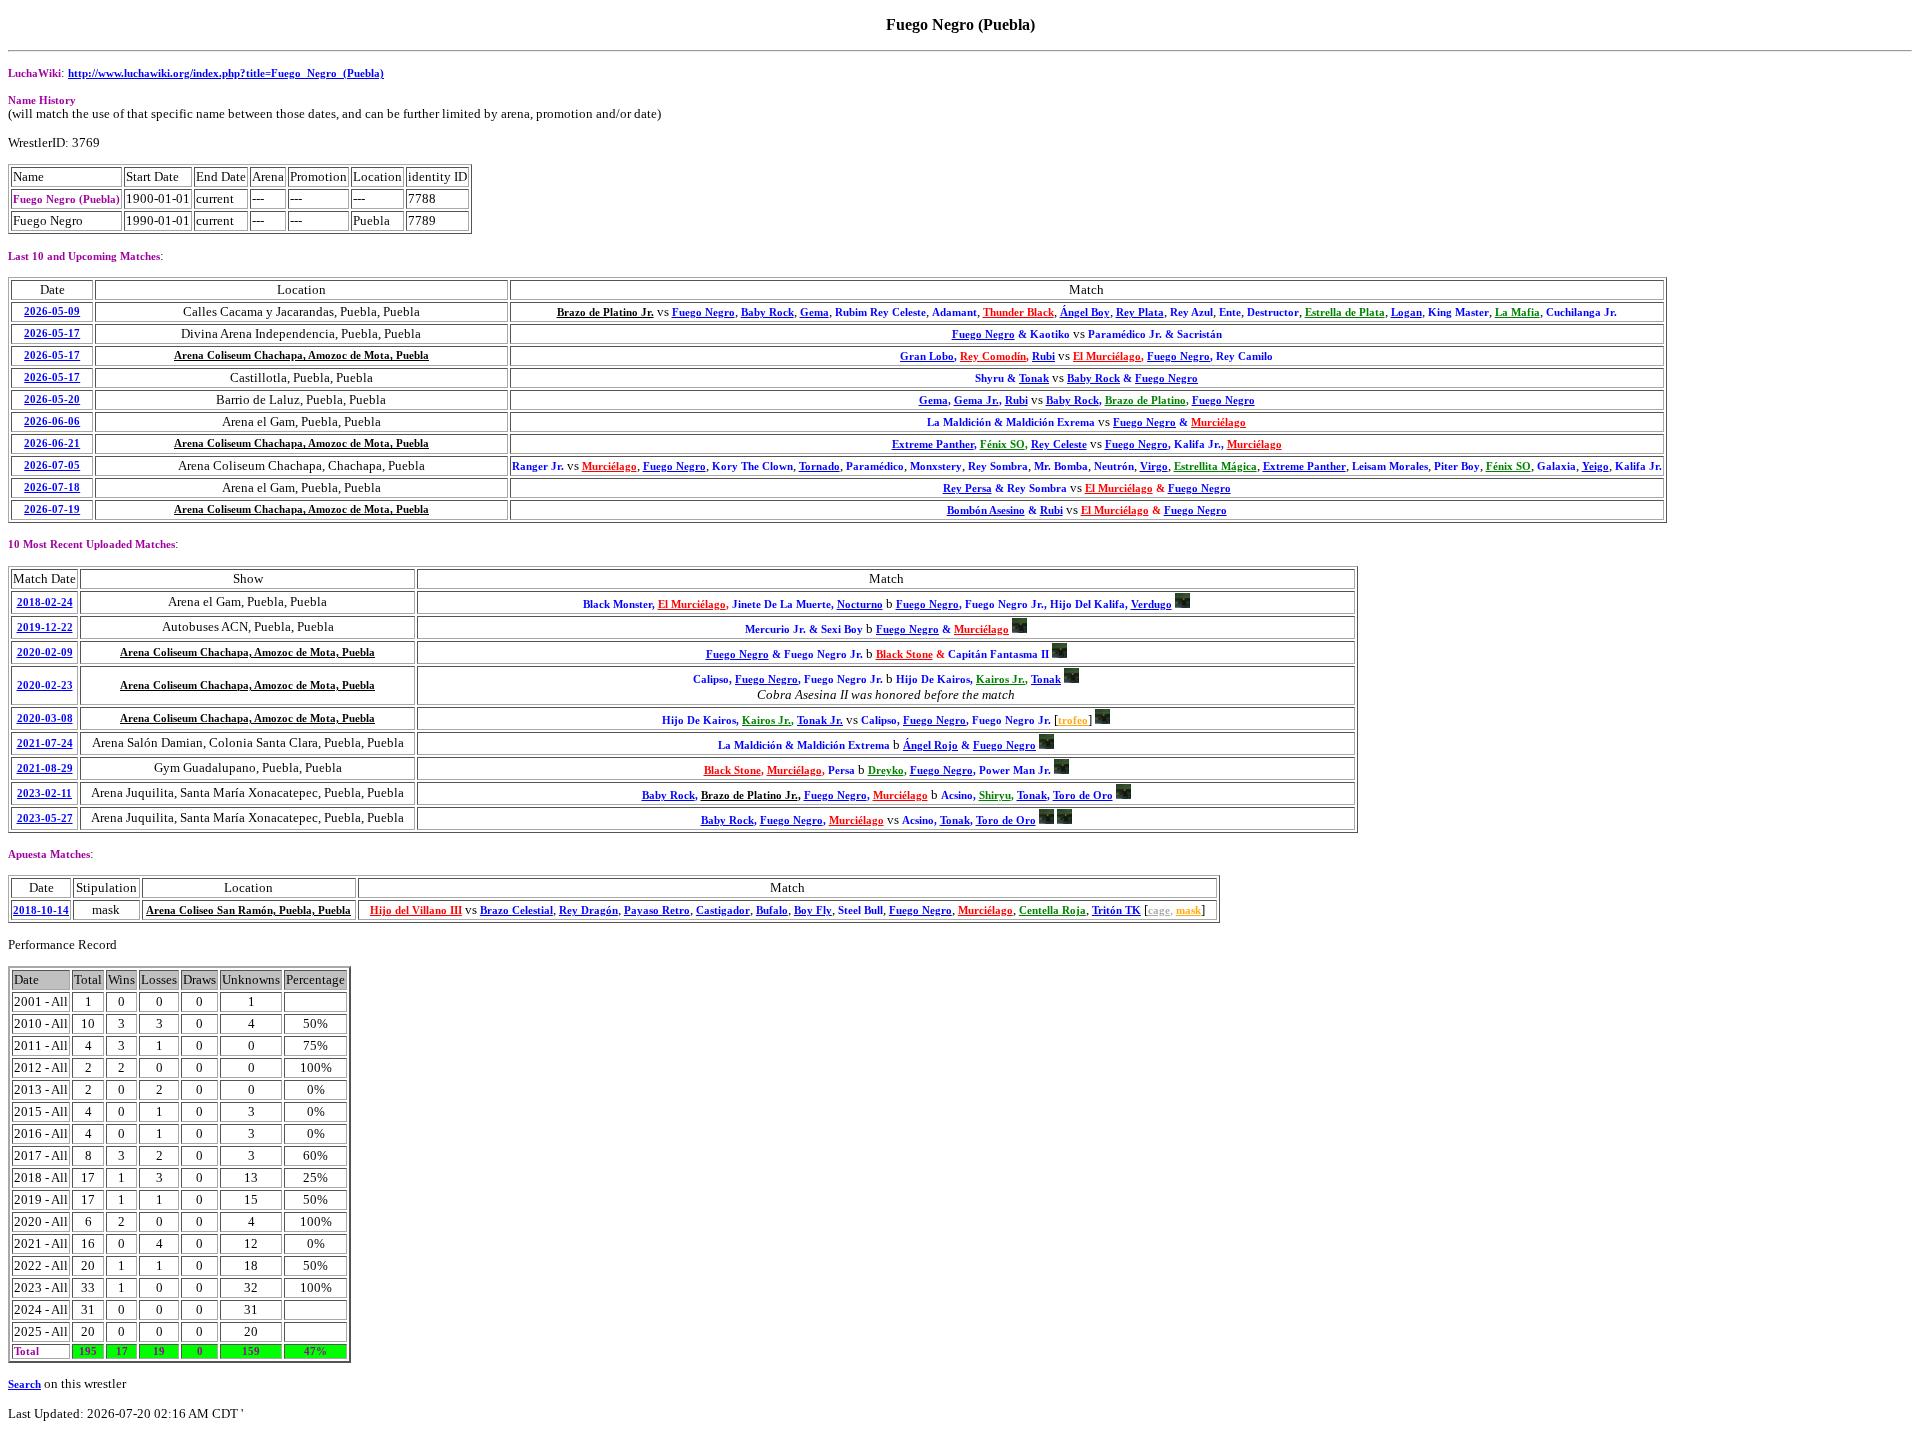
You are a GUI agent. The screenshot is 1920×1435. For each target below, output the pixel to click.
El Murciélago (1107, 356)
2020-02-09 (45, 652)
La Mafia (1517, 312)
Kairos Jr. (1000, 679)
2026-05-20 (52, 399)
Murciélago (1218, 422)
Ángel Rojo (930, 745)
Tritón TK (1116, 910)
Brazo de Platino (1145, 400)
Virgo (1154, 466)
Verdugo (1151, 604)
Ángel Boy (1085, 312)
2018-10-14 (41, 910)
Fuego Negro (703, 312)
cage (1159, 910)
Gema (814, 312)
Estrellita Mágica (1215, 466)
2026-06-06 (52, 421)
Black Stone (904, 654)
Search (24, 1384)
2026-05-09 (52, 311)
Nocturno (860, 604)
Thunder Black (1018, 312)
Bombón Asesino (986, 510)
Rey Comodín (993, 356)
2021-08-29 (45, 768)
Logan (1406, 312)
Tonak (1034, 378)
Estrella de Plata (1345, 312)
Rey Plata (1140, 312)
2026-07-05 (52, 465)
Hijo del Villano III (416, 910)
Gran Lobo (927, 356)
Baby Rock (767, 312)
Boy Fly (813, 910)
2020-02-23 (45, 685)
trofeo (1073, 720)
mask (1188, 910)
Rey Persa (967, 488)
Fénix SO (1002, 444)
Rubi (1043, 356)
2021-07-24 (45, 743)
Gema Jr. (976, 400)
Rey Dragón (588, 910)
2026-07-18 (52, 487)
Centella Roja (1052, 910)
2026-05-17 (52, 333)
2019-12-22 (45, 627)
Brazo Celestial (516, 910)
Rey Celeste (1059, 444)
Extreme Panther (933, 444)
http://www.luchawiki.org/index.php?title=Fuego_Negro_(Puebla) (226, 73)
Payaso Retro (657, 910)
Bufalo (772, 910)
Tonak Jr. (820, 720)
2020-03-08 (45, 718)
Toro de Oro (1083, 795)
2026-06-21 (52, 443)
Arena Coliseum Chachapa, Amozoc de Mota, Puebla (301, 355)
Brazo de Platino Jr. (605, 312)
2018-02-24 (45, 602)
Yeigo (1595, 466)
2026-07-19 (52, 509)
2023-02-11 (44, 793)
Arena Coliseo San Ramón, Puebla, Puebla (248, 910)
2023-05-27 (45, 818)
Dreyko (886, 770)
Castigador (723, 910)
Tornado (819, 466)
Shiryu (995, 795)
